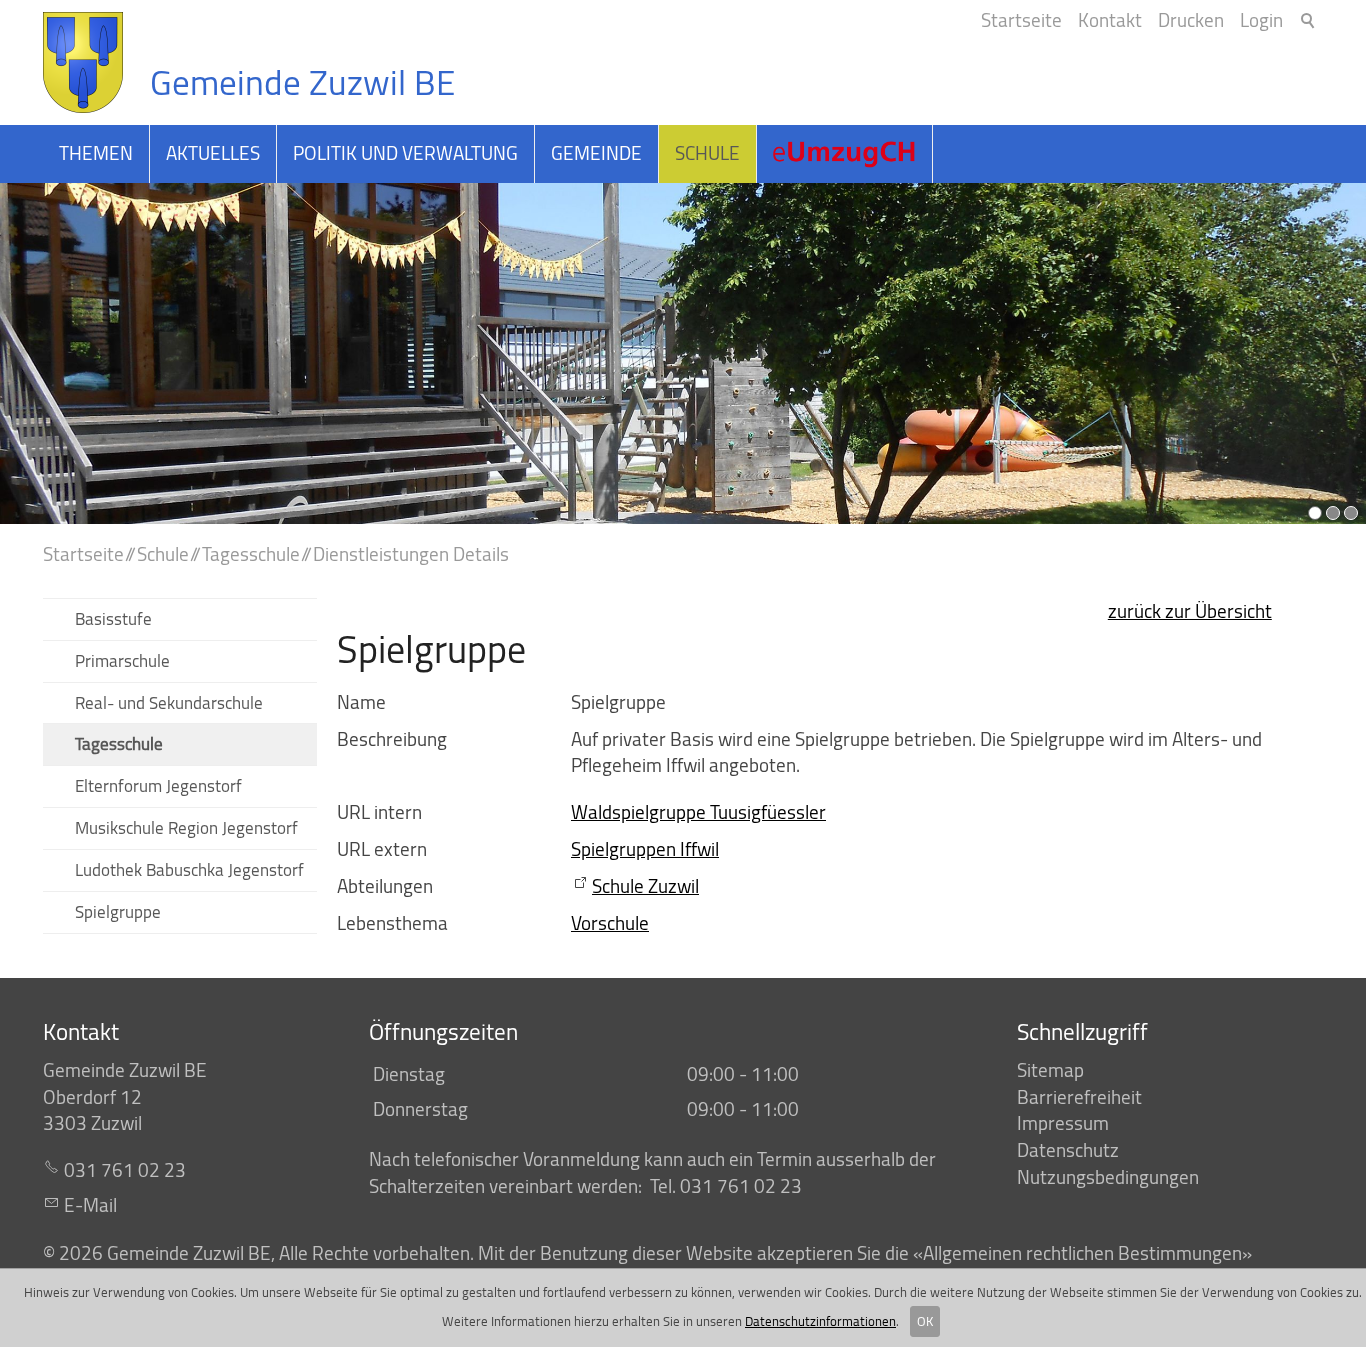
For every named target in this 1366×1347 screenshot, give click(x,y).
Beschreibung (392, 739)
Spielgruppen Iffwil (645, 849)
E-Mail (90, 1205)
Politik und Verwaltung (405, 153)
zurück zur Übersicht (1190, 611)
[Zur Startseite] (83, 62)
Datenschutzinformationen (820, 1321)
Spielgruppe (118, 911)
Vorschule (610, 923)
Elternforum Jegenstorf (158, 785)
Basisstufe (113, 618)
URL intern (379, 812)
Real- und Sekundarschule (169, 702)
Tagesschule (119, 743)
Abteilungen (385, 886)
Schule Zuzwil (645, 886)
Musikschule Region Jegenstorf (186, 827)
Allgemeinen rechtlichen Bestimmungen (1082, 1253)
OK (925, 1321)
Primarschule (122, 660)
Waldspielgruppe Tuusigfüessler (698, 812)
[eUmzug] (844, 154)
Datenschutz (1068, 1150)
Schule (707, 153)
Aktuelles (213, 153)
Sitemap (1050, 1070)
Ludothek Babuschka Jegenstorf (189, 869)
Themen (96, 153)
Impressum (1063, 1123)
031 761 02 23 (125, 1170)
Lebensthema (392, 923)
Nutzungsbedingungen (1108, 1177)
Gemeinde (596, 153)
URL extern (382, 849)
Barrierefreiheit (1079, 1097)
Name (361, 702)
